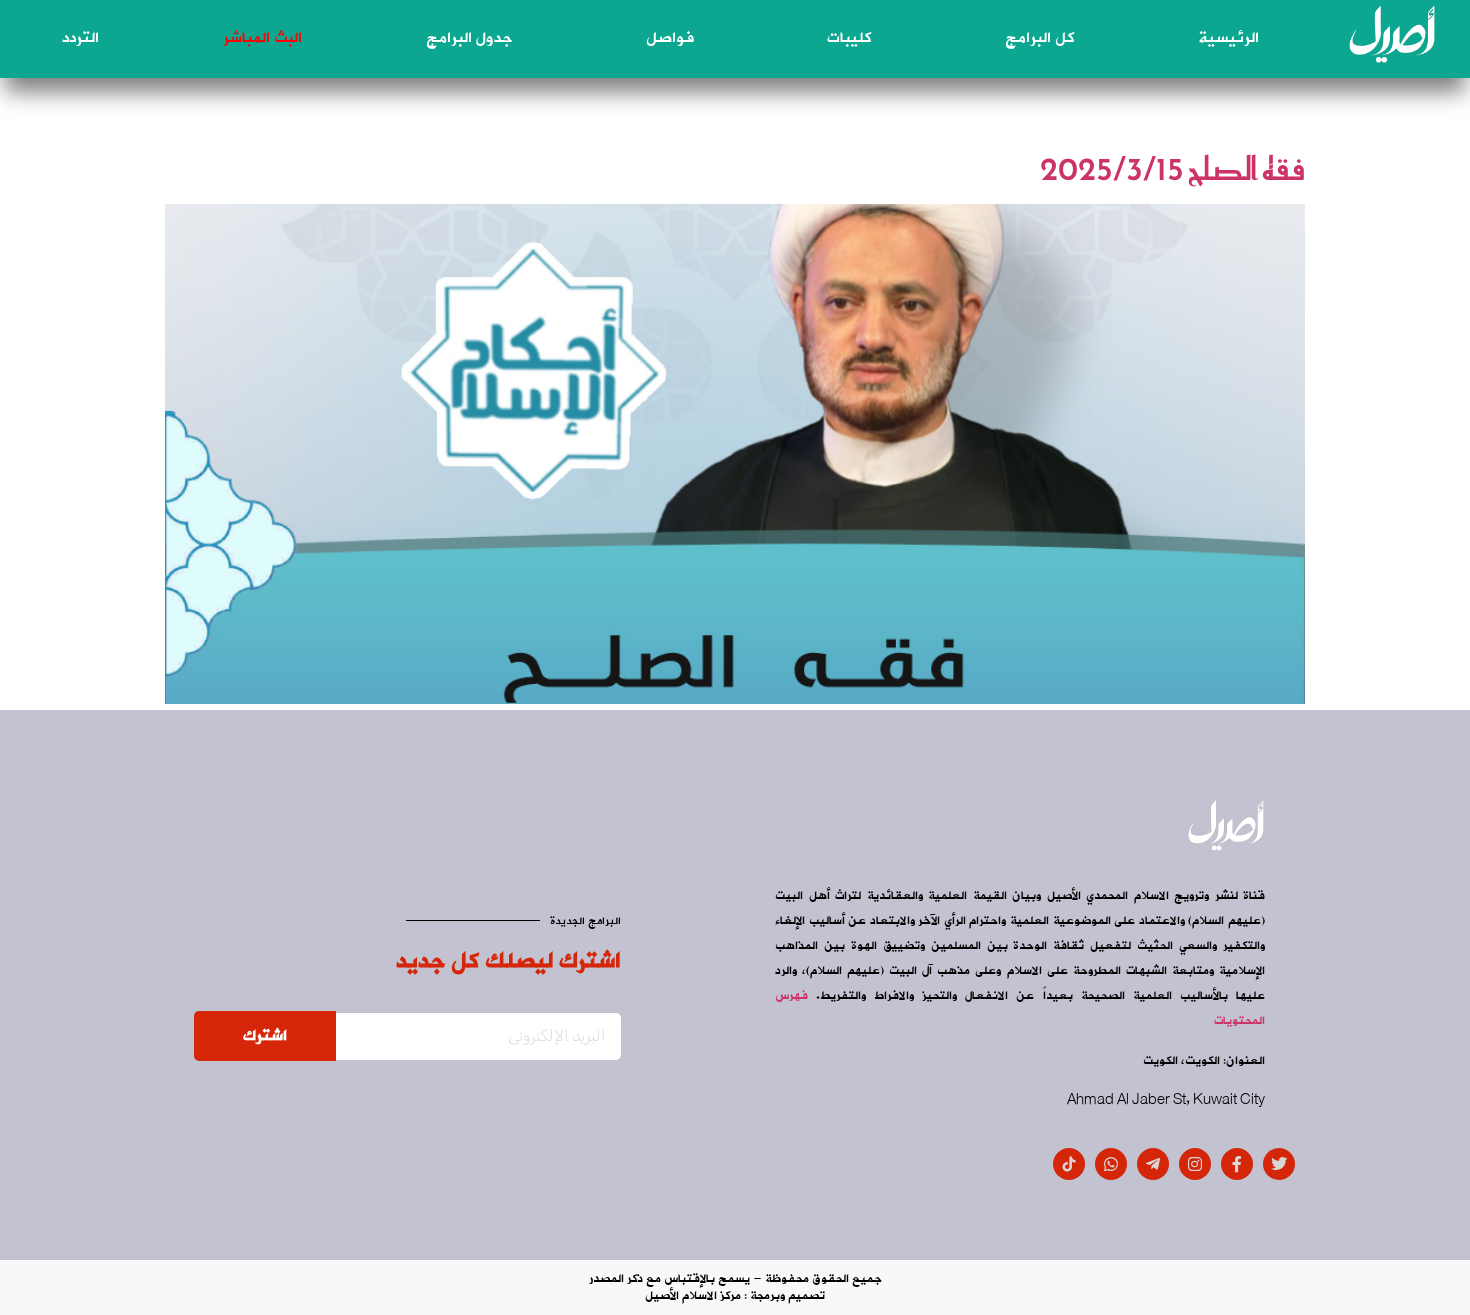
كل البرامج (1039, 38)
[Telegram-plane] (1153, 1164)
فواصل (670, 38)
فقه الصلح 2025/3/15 (1172, 169)
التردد (80, 38)
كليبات (849, 38)
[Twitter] (1279, 1164)
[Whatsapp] (1111, 1164)
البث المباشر (262, 38)
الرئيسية (1228, 38)
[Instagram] (1195, 1164)
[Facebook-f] (1237, 1164)
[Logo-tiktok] (1069, 1164)
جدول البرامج (469, 38)
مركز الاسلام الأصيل (693, 1296)
